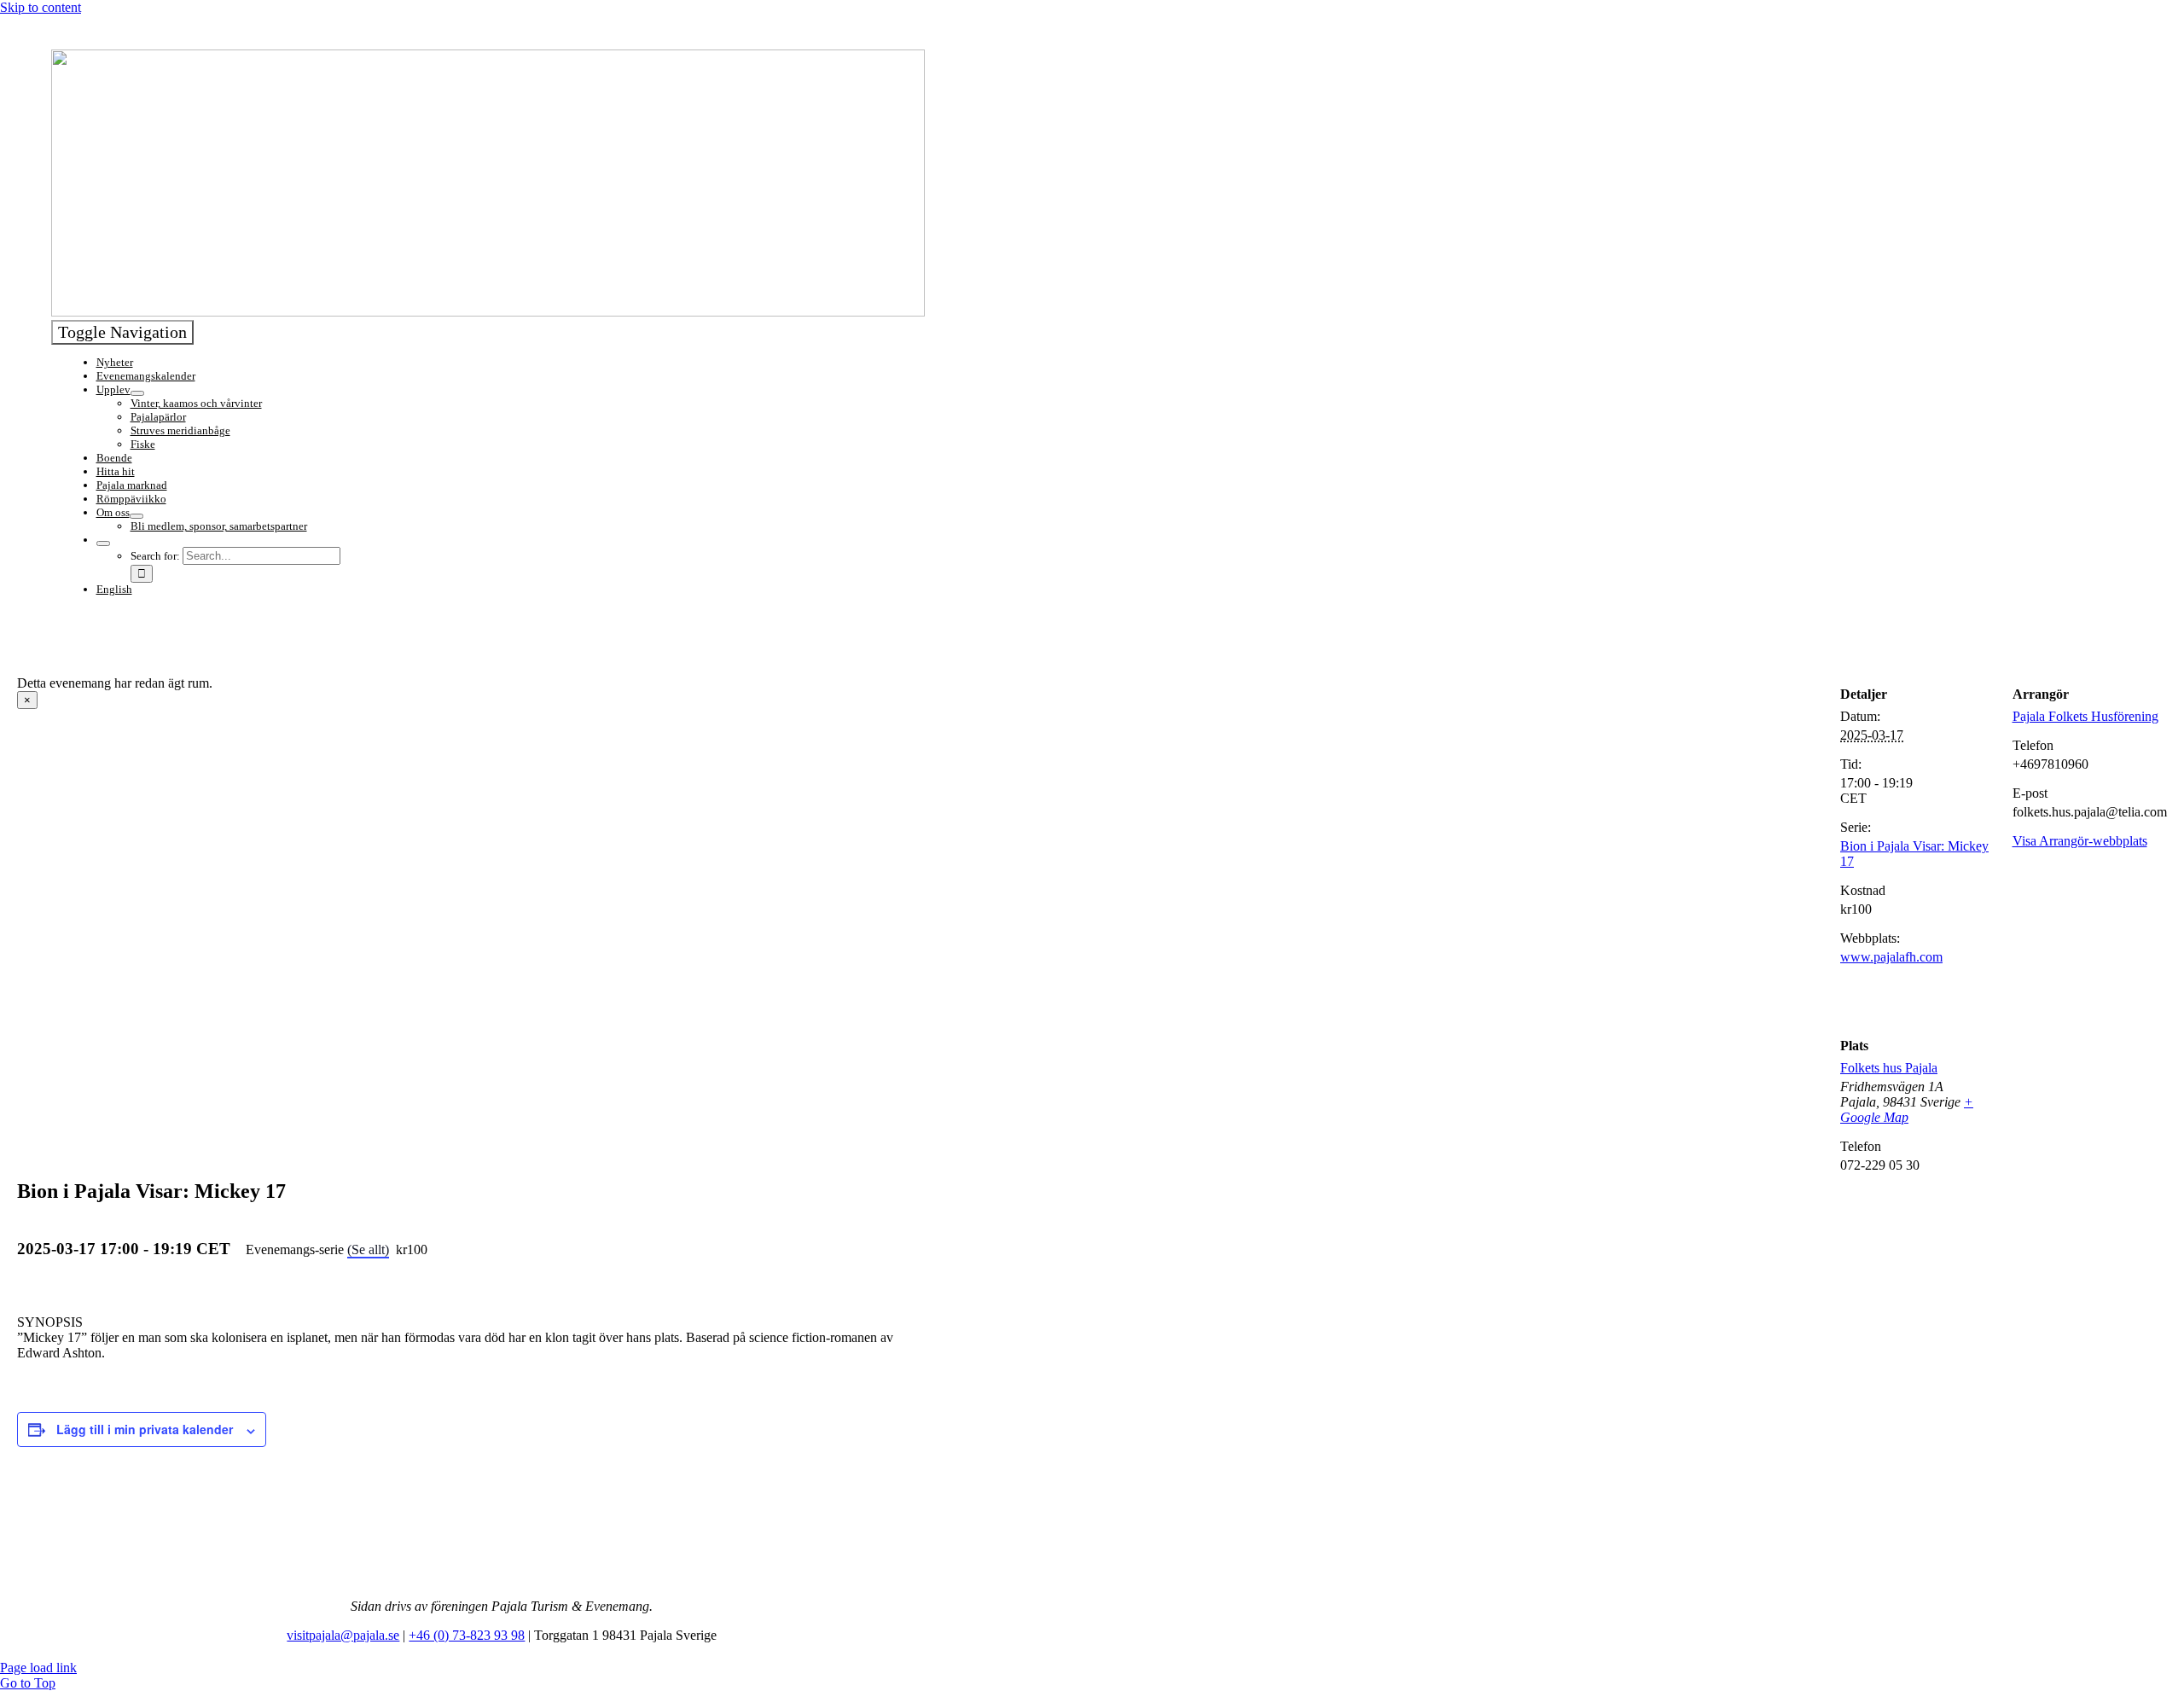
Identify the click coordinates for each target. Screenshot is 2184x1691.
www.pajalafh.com (1891, 957)
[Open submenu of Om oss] (136, 516)
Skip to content (41, 7)
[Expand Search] (103, 543)
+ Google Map (1907, 1110)
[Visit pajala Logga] (488, 312)
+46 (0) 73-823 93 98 (467, 1635)
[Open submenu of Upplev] (137, 393)
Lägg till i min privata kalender (145, 1429)
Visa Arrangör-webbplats (2080, 841)
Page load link (38, 1668)
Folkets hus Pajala (1889, 1068)
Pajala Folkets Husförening (2085, 716)
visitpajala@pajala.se (343, 1635)
